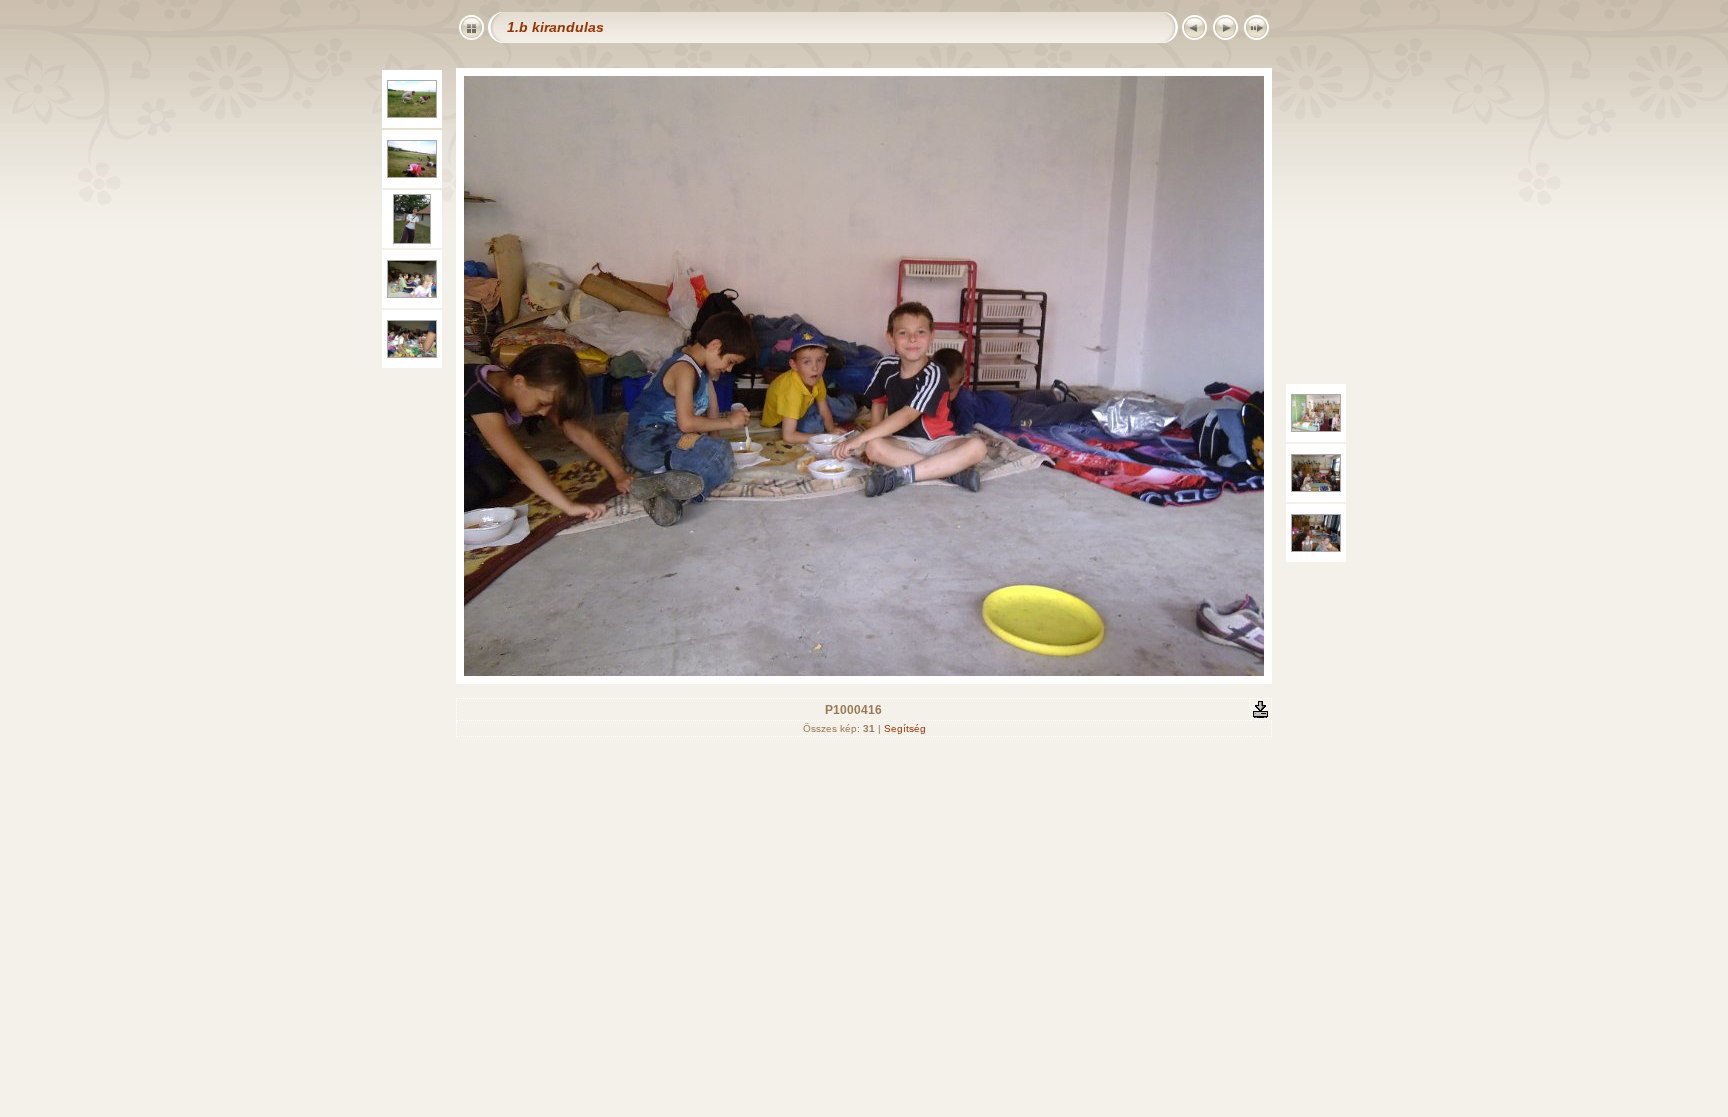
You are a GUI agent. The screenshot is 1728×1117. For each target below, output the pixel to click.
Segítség (905, 728)
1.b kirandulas (555, 27)
